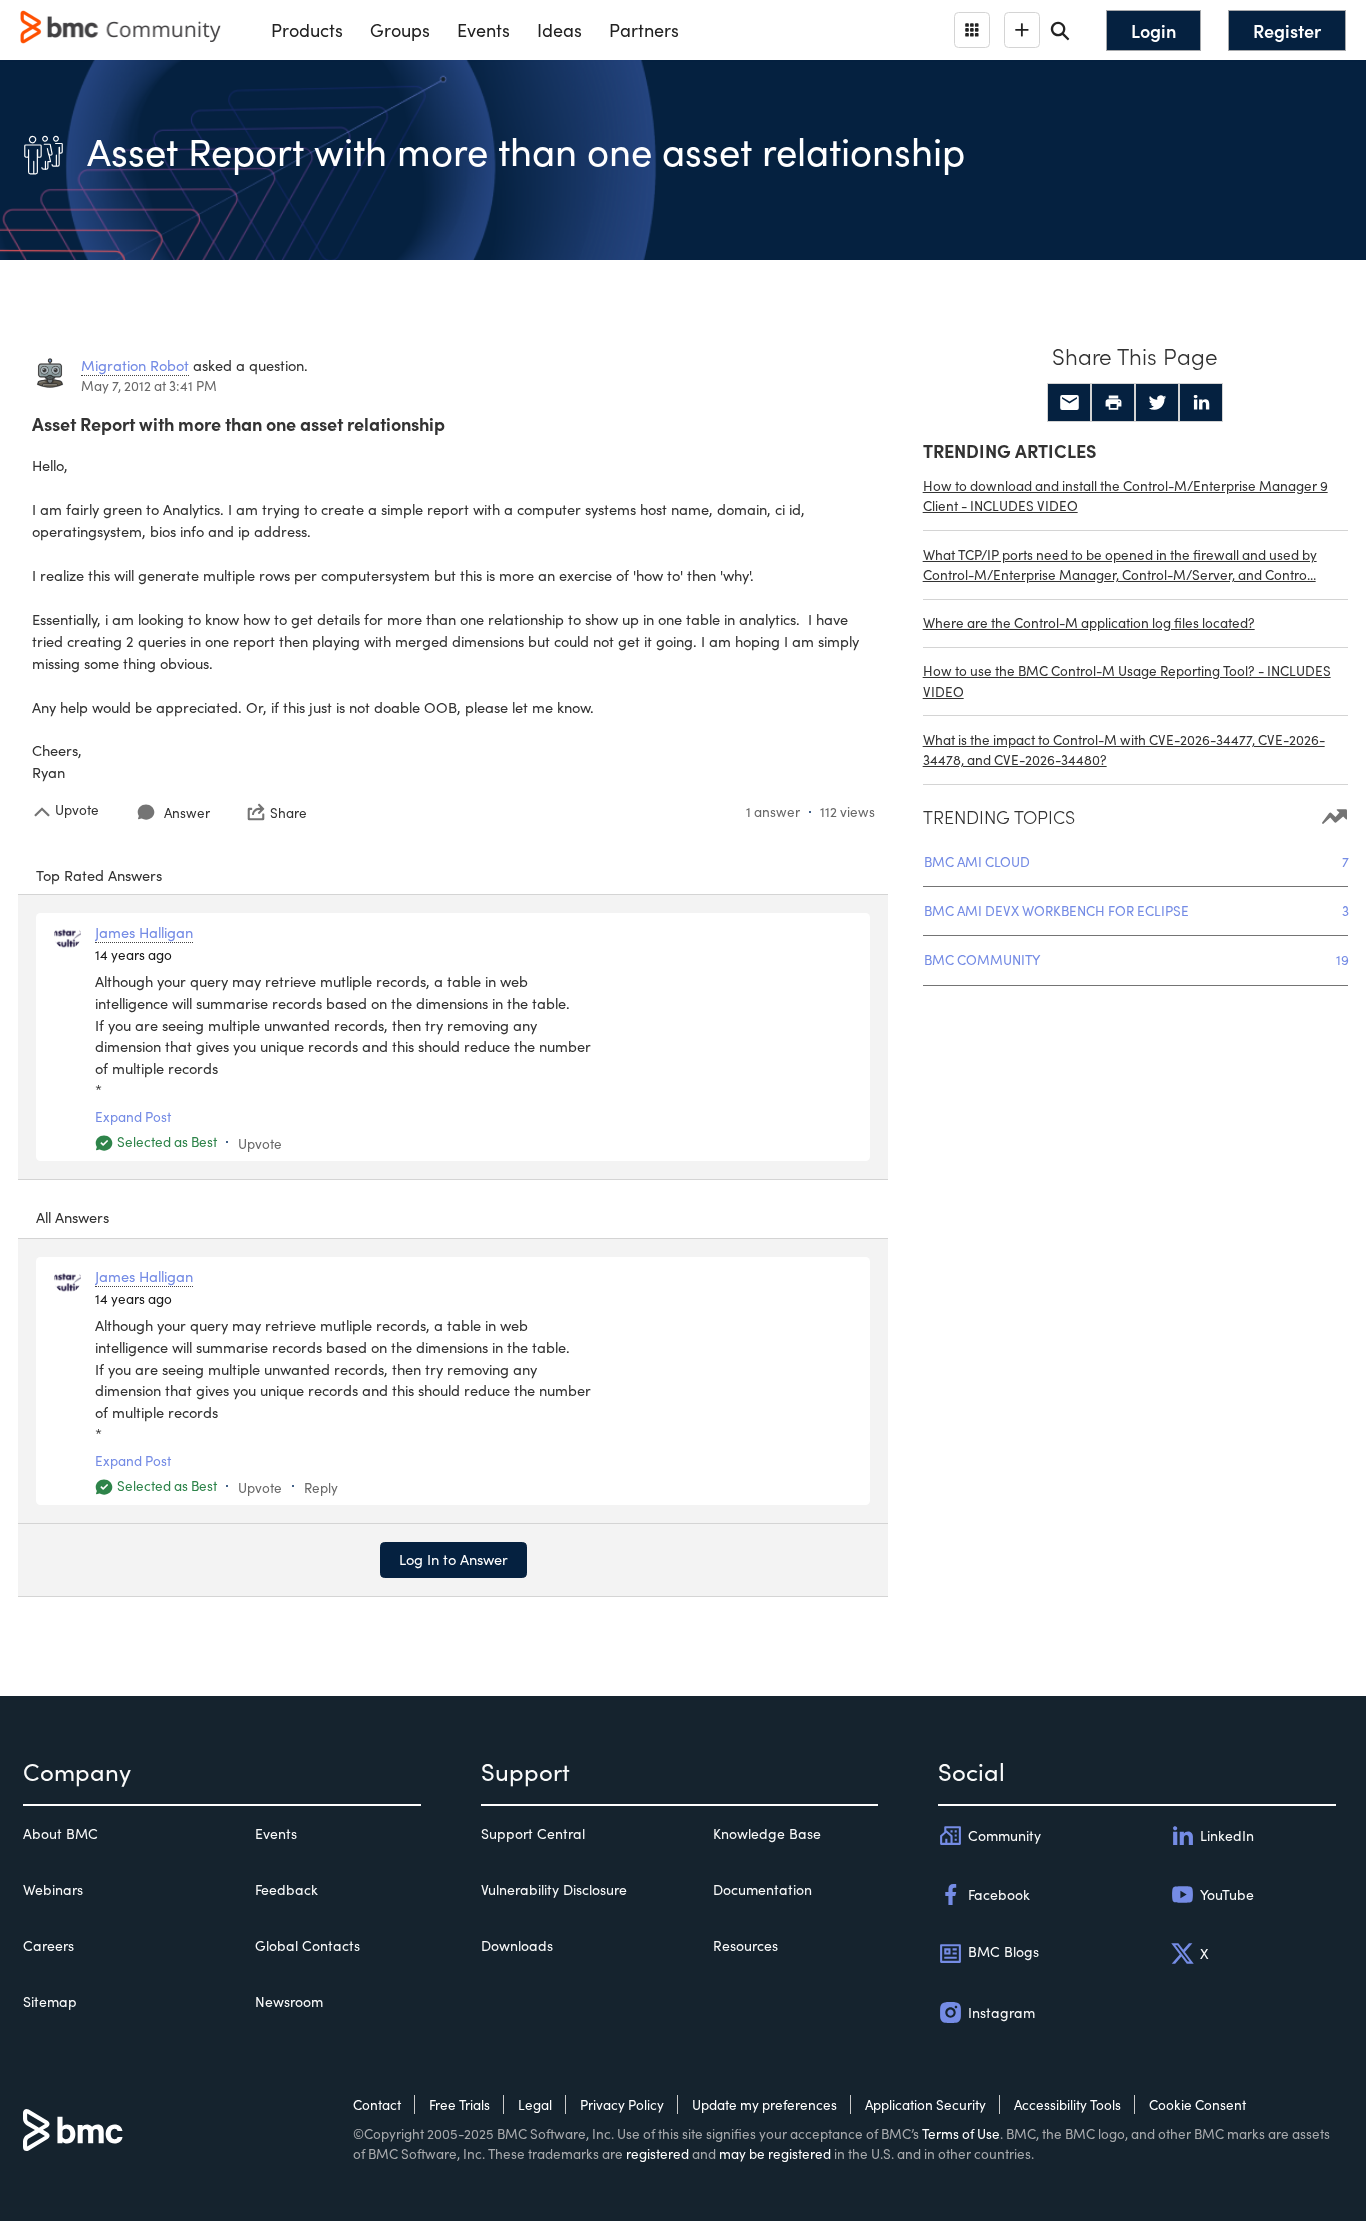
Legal (535, 2104)
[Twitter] (1157, 403)
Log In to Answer (453, 1559)
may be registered (775, 2153)
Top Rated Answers (99, 875)
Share (288, 812)
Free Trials (459, 2104)
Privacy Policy (622, 2104)
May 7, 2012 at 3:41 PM (149, 385)
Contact (377, 2104)
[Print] (1113, 403)
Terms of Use (961, 2133)
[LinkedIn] (1201, 403)
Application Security (925, 2104)
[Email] (1069, 403)
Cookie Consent (1197, 2104)
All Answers (72, 1217)
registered (657, 2153)
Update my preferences (764, 2104)
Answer (187, 812)
